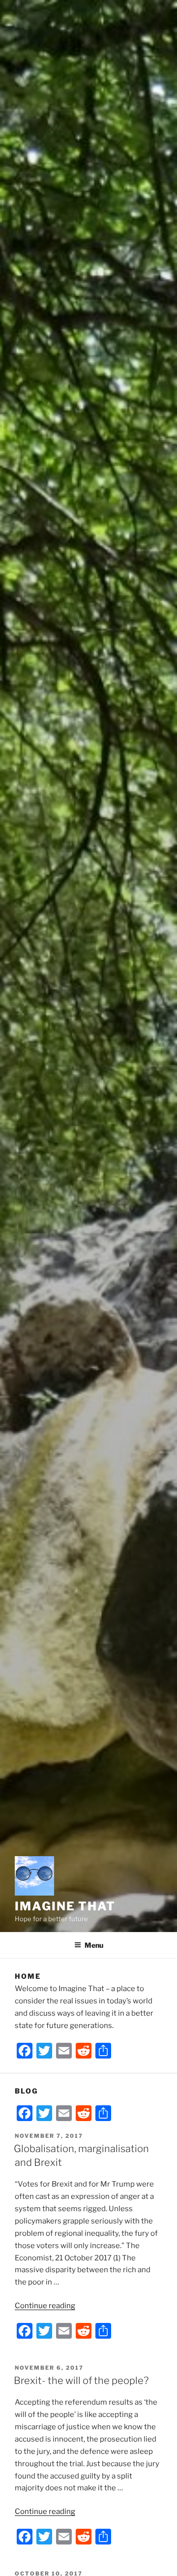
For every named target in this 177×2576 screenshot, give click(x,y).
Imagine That (65, 1906)
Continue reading (45, 2306)
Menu (94, 1945)
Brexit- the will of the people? (81, 2381)
